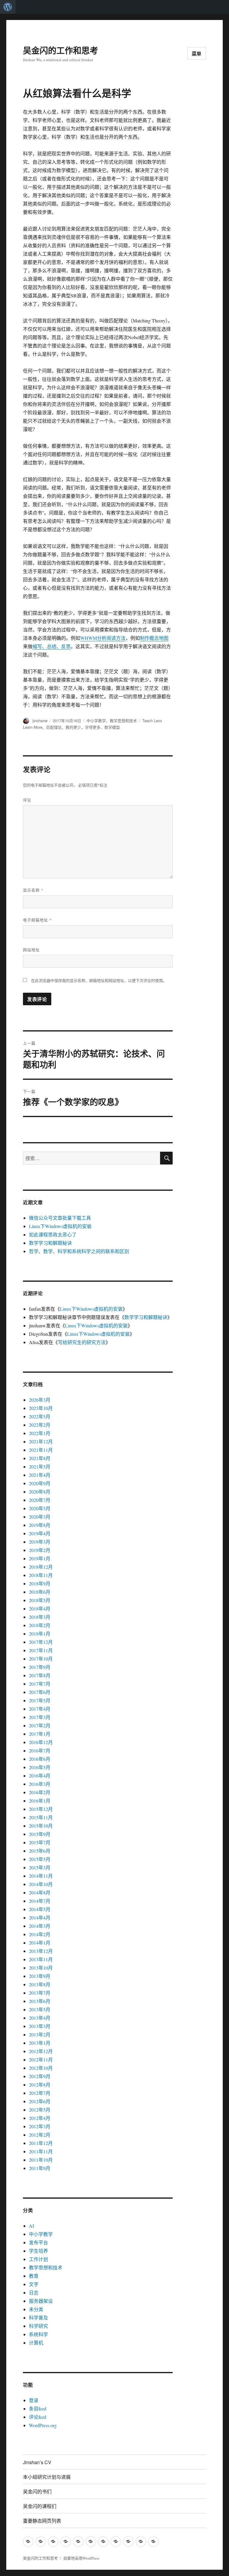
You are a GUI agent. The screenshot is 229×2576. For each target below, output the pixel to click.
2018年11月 (41, 1575)
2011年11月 (41, 2151)
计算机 (36, 2343)
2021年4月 (40, 1475)
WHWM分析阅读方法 (103, 638)
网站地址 (31, 950)
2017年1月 (40, 1734)
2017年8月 (40, 1675)
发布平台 (38, 2242)
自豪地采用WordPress (81, 2558)
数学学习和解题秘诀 (50, 1243)
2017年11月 (41, 1650)
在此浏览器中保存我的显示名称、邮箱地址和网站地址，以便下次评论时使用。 (99, 980)
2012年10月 (41, 2068)
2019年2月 (40, 1550)
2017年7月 (40, 1684)
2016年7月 (40, 1750)
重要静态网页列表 (42, 2521)
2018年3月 (40, 1617)
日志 (34, 2292)
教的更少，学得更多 (83, 727)
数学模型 (112, 727)
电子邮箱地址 (37, 920)
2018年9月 (40, 1583)
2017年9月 (40, 1667)
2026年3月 (40, 1400)
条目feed (38, 2409)
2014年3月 (40, 1926)
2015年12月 (41, 1809)
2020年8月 (40, 1492)
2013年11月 (41, 1959)
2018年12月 (41, 1567)
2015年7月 (40, 1842)
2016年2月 (40, 1792)
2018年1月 (40, 1634)
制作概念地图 (154, 638)
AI (31, 2226)
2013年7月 (40, 1993)
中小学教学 (96, 721)
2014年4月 (40, 1918)
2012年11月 (41, 2060)
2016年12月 (41, 1742)
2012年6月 (40, 2101)
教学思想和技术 (123, 721)
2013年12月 (41, 1951)
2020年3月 (40, 1517)
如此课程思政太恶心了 (53, 1234)
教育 (34, 2276)
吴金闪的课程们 (40, 2506)
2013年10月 (41, 1968)
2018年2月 (40, 1625)
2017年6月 (40, 1692)
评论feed (38, 2417)
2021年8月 (40, 1458)
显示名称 (33, 890)
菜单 (197, 54)
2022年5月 (40, 1416)
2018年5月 (40, 1600)
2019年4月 (40, 1533)
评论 (27, 800)
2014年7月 (40, 1901)
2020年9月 (40, 1483)
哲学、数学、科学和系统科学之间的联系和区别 (79, 1251)
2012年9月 (40, 2076)
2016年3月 (40, 1784)
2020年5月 (40, 1508)
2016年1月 (40, 1801)
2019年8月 (40, 1525)
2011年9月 (40, 2168)
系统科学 (38, 2334)
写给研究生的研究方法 (82, 1342)
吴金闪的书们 (37, 2491)
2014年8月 (40, 1892)
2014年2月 (40, 1934)
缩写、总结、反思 (52, 646)
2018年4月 (40, 1609)
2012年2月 (40, 2135)
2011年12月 (41, 2143)
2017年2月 (40, 1725)
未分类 (36, 2309)
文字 (34, 2284)
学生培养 (38, 2251)
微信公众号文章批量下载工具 (60, 1218)
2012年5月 (40, 2110)
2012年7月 (40, 2093)
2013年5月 (40, 2009)
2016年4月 (40, 1776)
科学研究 (38, 2326)
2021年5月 (40, 1467)
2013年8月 (40, 1984)
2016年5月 (40, 1767)
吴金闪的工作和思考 (61, 50)
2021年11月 (41, 1450)
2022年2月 (40, 1425)
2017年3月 (40, 1717)
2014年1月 (40, 1943)
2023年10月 (41, 1408)
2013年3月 (40, 2026)
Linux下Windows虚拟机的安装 (60, 1226)
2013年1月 (40, 2043)
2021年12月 (41, 1441)
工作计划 (38, 2259)
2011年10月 (41, 2160)
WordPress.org (43, 2425)
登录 (34, 2400)
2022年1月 (40, 1433)
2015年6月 (40, 1851)
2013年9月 (40, 1976)
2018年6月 (40, 1592)
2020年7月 (40, 1500)
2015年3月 (40, 1867)
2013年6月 (40, 2001)
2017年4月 (40, 1709)
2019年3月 (40, 1542)
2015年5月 (40, 1859)
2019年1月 (40, 1558)
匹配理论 (54, 727)
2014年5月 (40, 1909)
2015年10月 (41, 1826)
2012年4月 (40, 2118)
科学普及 (38, 2318)
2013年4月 (40, 2018)
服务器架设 (41, 2301)
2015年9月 (40, 1834)
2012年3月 (40, 2126)
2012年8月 (40, 2085)
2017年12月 (41, 1642)
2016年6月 (40, 1759)
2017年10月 (41, 1659)
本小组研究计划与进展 (47, 2477)
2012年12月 (41, 2051)
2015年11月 (41, 1817)
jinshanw (40, 721)
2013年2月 (40, 2034)
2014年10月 (41, 1884)
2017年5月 (40, 1700)
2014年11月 (41, 1876)
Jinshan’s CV (37, 2462)
